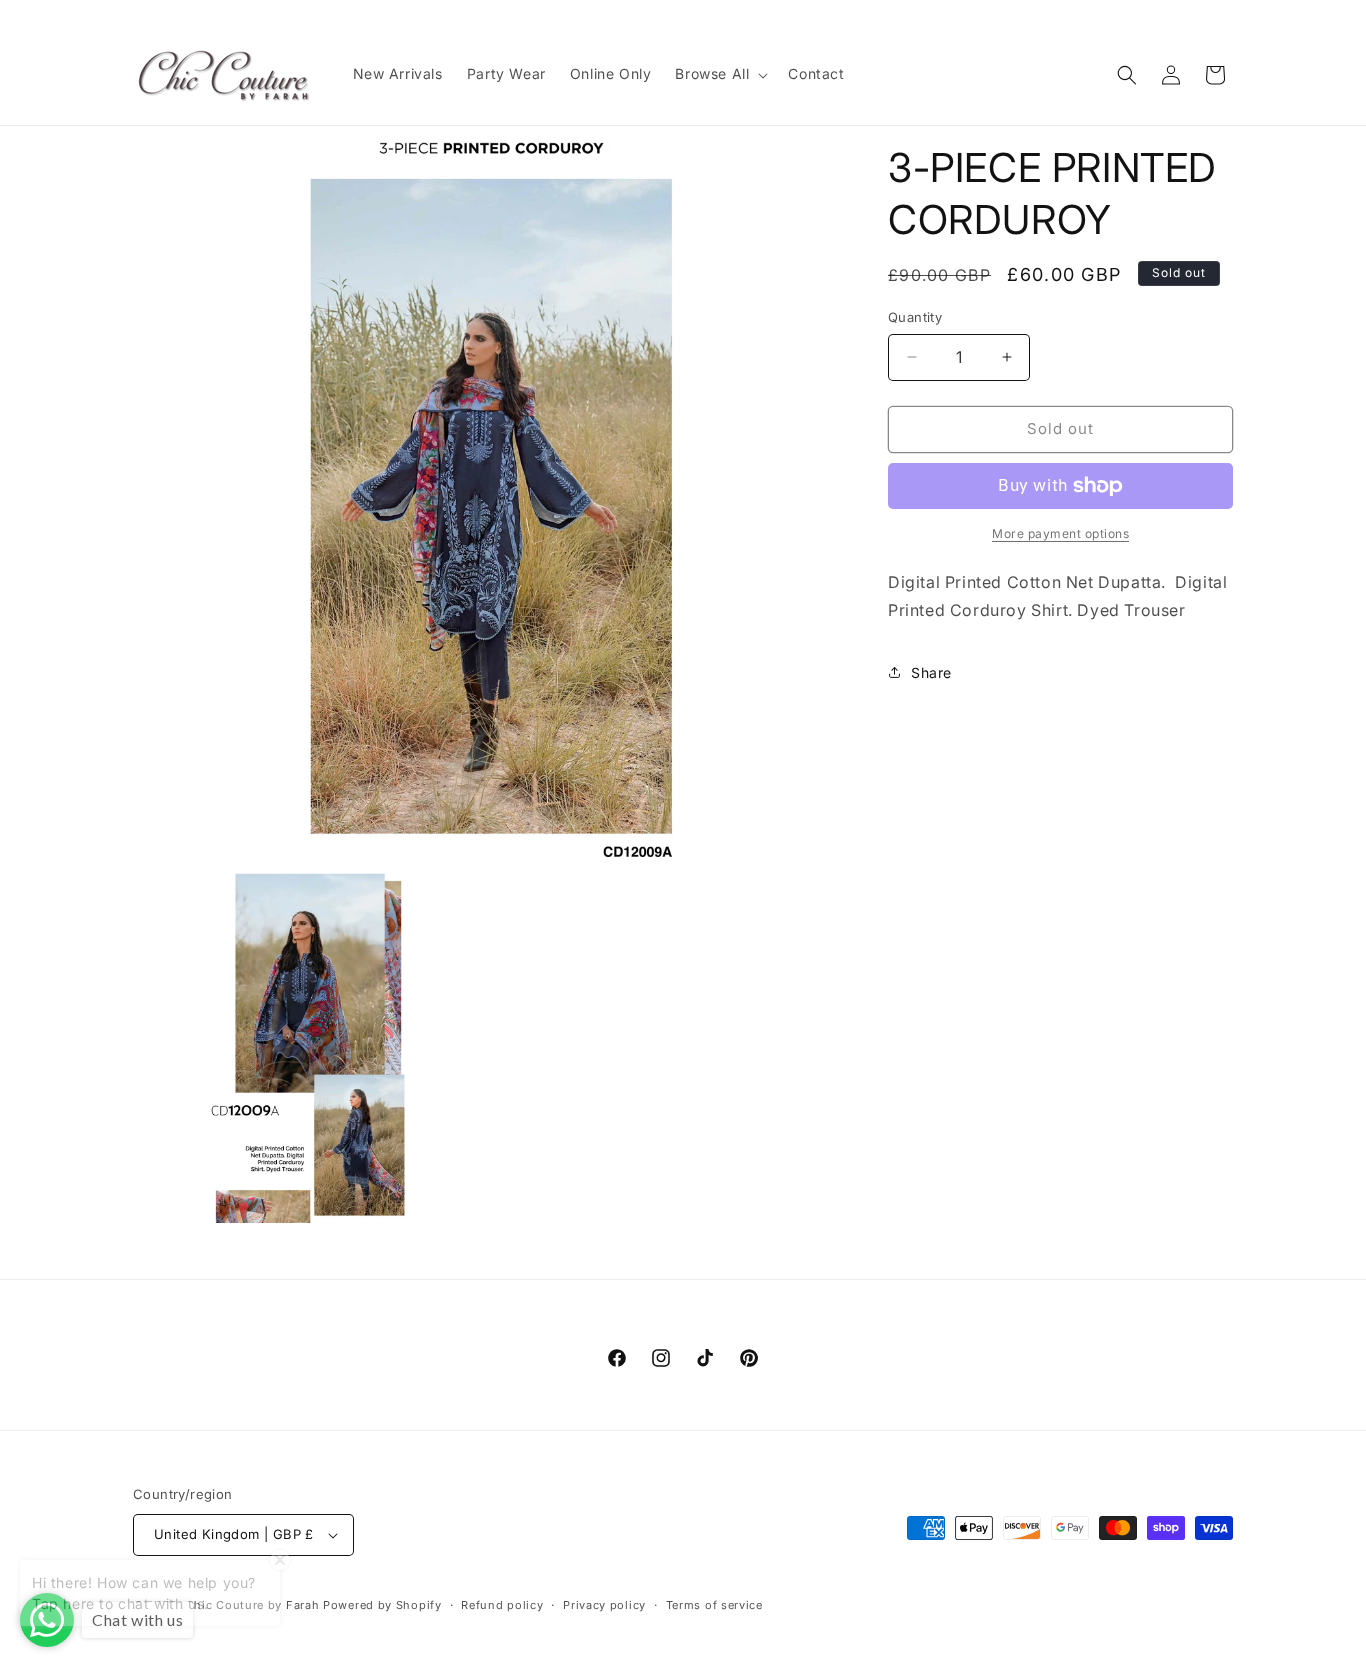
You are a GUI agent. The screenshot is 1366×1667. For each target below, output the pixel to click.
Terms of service (714, 1605)
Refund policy (502, 1605)
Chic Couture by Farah (253, 1605)
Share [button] (931, 672)
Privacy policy (604, 1605)
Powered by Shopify (382, 1605)
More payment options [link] (1060, 533)
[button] (719, 74)
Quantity (915, 317)
